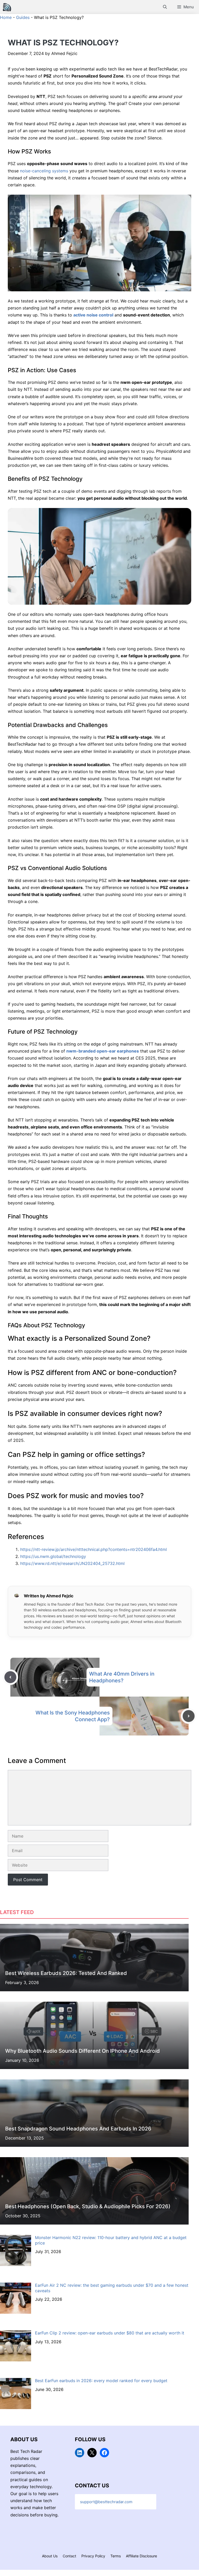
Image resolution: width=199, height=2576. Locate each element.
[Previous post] (10, 1677)
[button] (165, 7)
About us (50, 2556)
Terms (116, 2556)
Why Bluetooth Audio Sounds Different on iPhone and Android (83, 2051)
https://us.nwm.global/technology (53, 1556)
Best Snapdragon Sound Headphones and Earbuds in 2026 (78, 2129)
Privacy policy (93, 2556)
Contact (69, 2556)
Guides (23, 17)
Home (6, 17)
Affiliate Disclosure (141, 2556)
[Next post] (189, 1716)
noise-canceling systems (44, 171)
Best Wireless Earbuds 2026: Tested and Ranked (66, 1973)
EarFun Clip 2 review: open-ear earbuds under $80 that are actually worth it (110, 2333)
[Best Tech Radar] (7, 7)
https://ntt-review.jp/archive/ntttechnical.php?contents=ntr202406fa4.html (94, 1549)
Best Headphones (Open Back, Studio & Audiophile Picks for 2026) (88, 2206)
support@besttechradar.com (106, 2502)
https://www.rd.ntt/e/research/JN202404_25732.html (72, 1563)
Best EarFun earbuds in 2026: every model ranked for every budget (101, 2381)
